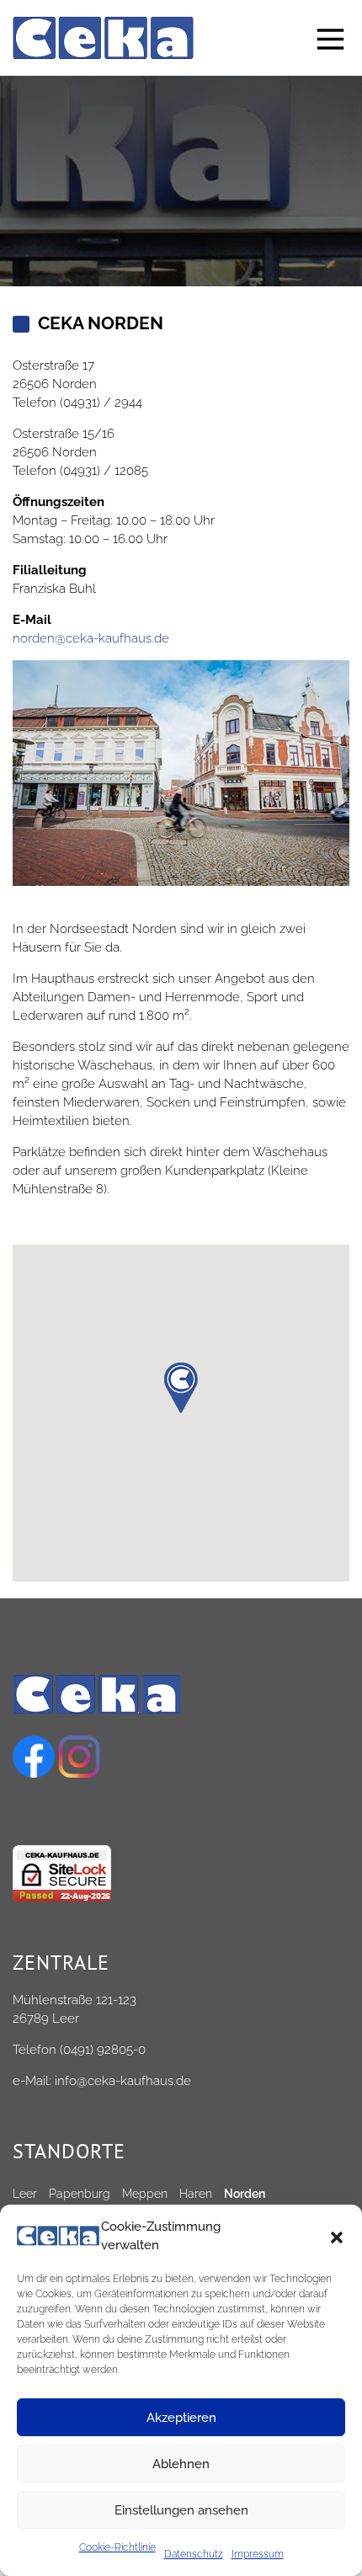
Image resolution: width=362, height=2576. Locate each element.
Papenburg (80, 2194)
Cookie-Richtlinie (117, 2547)
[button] (337, 2236)
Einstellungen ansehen (181, 2510)
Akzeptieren (181, 2418)
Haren (196, 2194)
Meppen (145, 2194)
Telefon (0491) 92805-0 (79, 2050)
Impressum (258, 2554)
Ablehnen (181, 2464)
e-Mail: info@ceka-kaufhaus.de (102, 2081)
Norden (245, 2194)
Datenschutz (194, 2554)
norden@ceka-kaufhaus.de (91, 638)
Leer (25, 2194)
